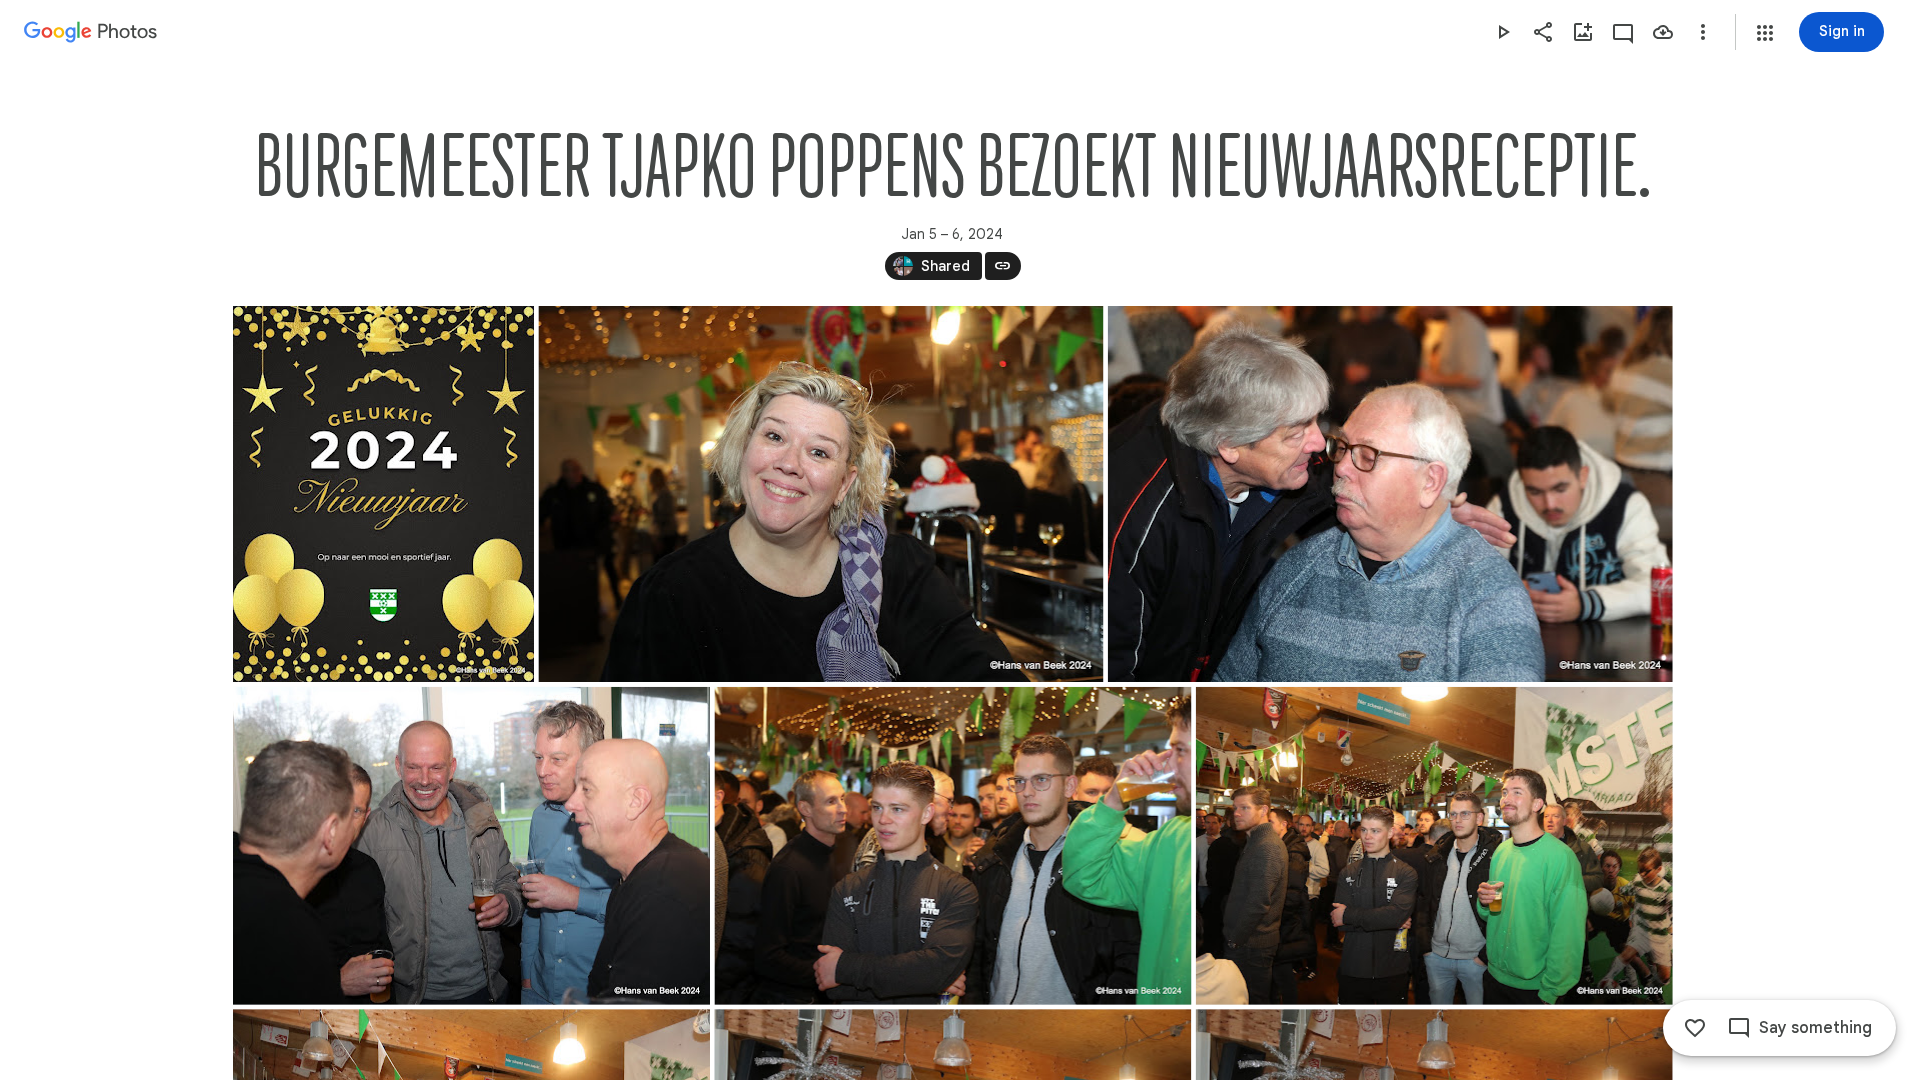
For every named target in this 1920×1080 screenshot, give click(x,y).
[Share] (1543, 32)
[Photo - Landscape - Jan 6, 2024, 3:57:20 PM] (820, 494)
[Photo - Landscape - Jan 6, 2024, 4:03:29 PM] (1433, 846)
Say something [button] (1815, 1028)
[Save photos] (1663, 32)
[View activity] (1623, 32)
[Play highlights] (1503, 32)
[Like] (1695, 1028)
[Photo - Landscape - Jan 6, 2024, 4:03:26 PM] (952, 846)
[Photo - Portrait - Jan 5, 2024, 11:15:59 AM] (383, 494)
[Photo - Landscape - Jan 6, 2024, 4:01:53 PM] (1389, 494)
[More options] (1703, 32)
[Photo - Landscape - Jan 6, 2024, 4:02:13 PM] (471, 846)
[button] (1765, 33)
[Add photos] (1583, 32)
